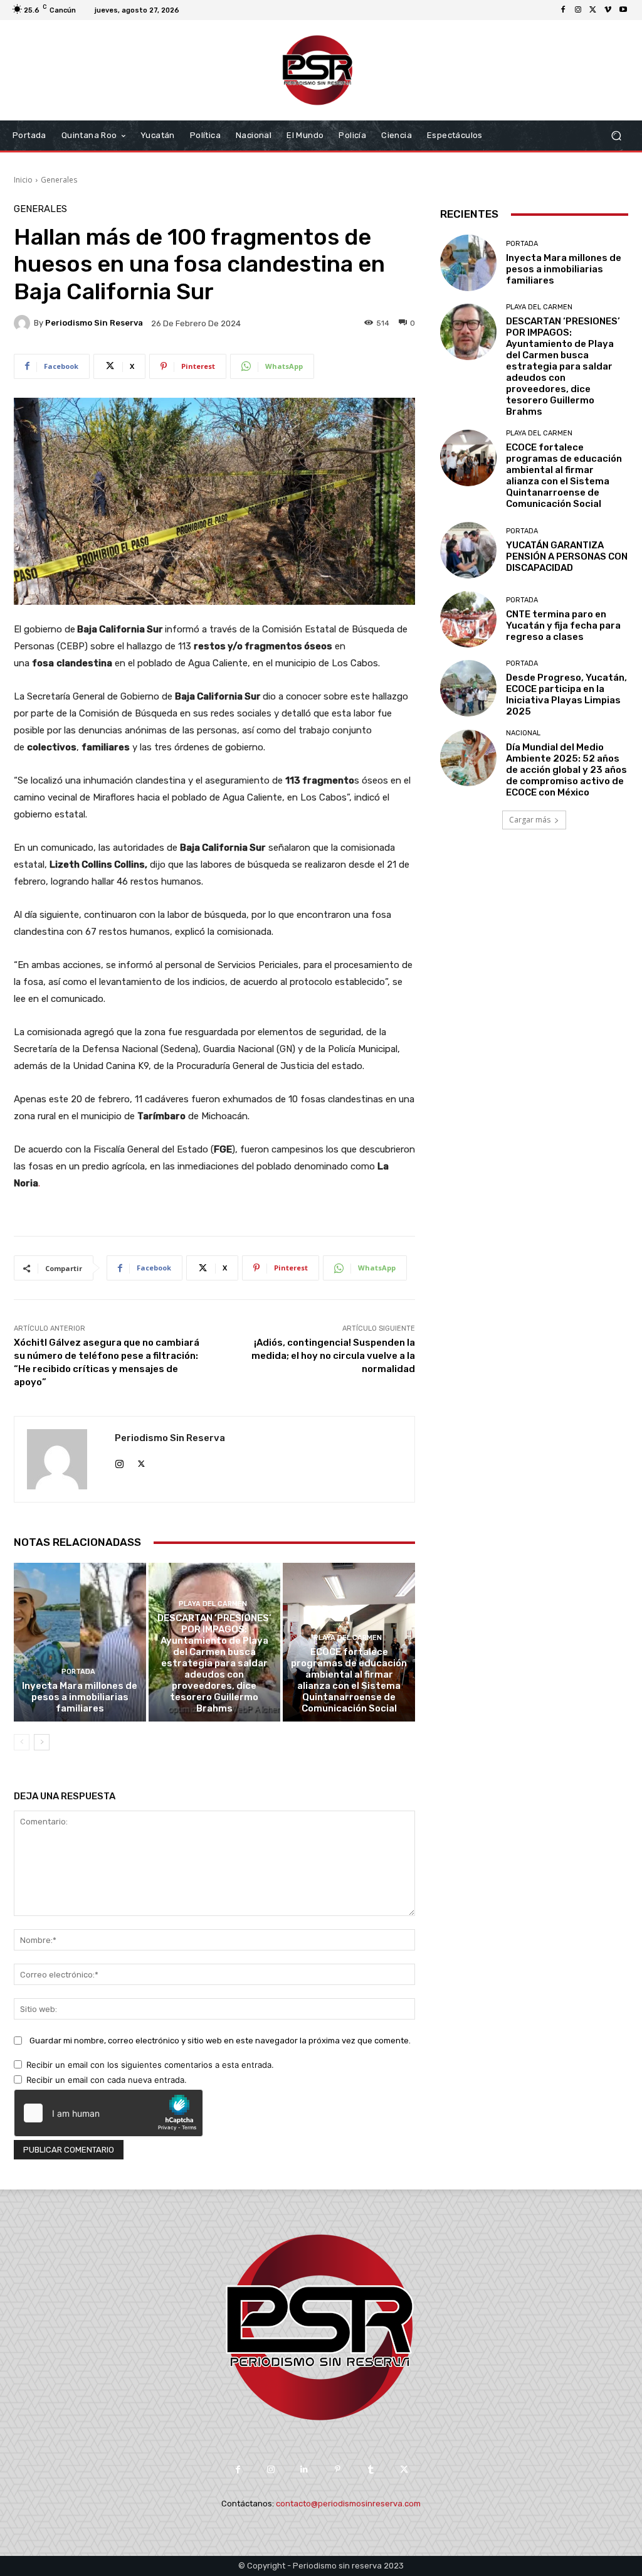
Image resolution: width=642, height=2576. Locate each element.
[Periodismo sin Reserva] (24, 323)
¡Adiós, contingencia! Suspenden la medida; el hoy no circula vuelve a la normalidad (333, 1356)
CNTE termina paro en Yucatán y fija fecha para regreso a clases (563, 625)
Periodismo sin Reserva (94, 323)
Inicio (23, 180)
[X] (593, 10)
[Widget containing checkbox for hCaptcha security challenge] (108, 2113)
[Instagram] (578, 10)
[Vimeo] (608, 10)
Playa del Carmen (213, 1604)
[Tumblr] (371, 2470)
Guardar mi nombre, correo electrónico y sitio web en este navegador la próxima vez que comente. (220, 2041)
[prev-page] (22, 1742)
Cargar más (530, 820)
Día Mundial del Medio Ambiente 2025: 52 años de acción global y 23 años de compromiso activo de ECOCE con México (566, 770)
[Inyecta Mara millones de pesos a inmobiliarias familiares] (80, 1642)
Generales (59, 180)
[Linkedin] (304, 2470)
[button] (616, 136)
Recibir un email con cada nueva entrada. (107, 2080)
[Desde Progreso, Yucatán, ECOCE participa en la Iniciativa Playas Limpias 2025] (468, 688)
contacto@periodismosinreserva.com (348, 2504)
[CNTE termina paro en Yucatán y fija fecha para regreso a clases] (468, 619)
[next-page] (42, 1742)
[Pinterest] (338, 2470)
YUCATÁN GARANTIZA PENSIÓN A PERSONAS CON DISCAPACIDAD (567, 556)
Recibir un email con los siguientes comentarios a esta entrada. (150, 2065)
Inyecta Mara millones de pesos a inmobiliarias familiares (80, 1697)
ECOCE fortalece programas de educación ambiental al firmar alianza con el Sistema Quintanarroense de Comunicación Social (349, 1680)
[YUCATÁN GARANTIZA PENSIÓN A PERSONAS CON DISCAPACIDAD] (468, 550)
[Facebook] (563, 10)
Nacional (523, 733)
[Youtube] (623, 10)
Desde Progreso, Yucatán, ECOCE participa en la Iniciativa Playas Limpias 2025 (566, 695)
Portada (78, 1672)
